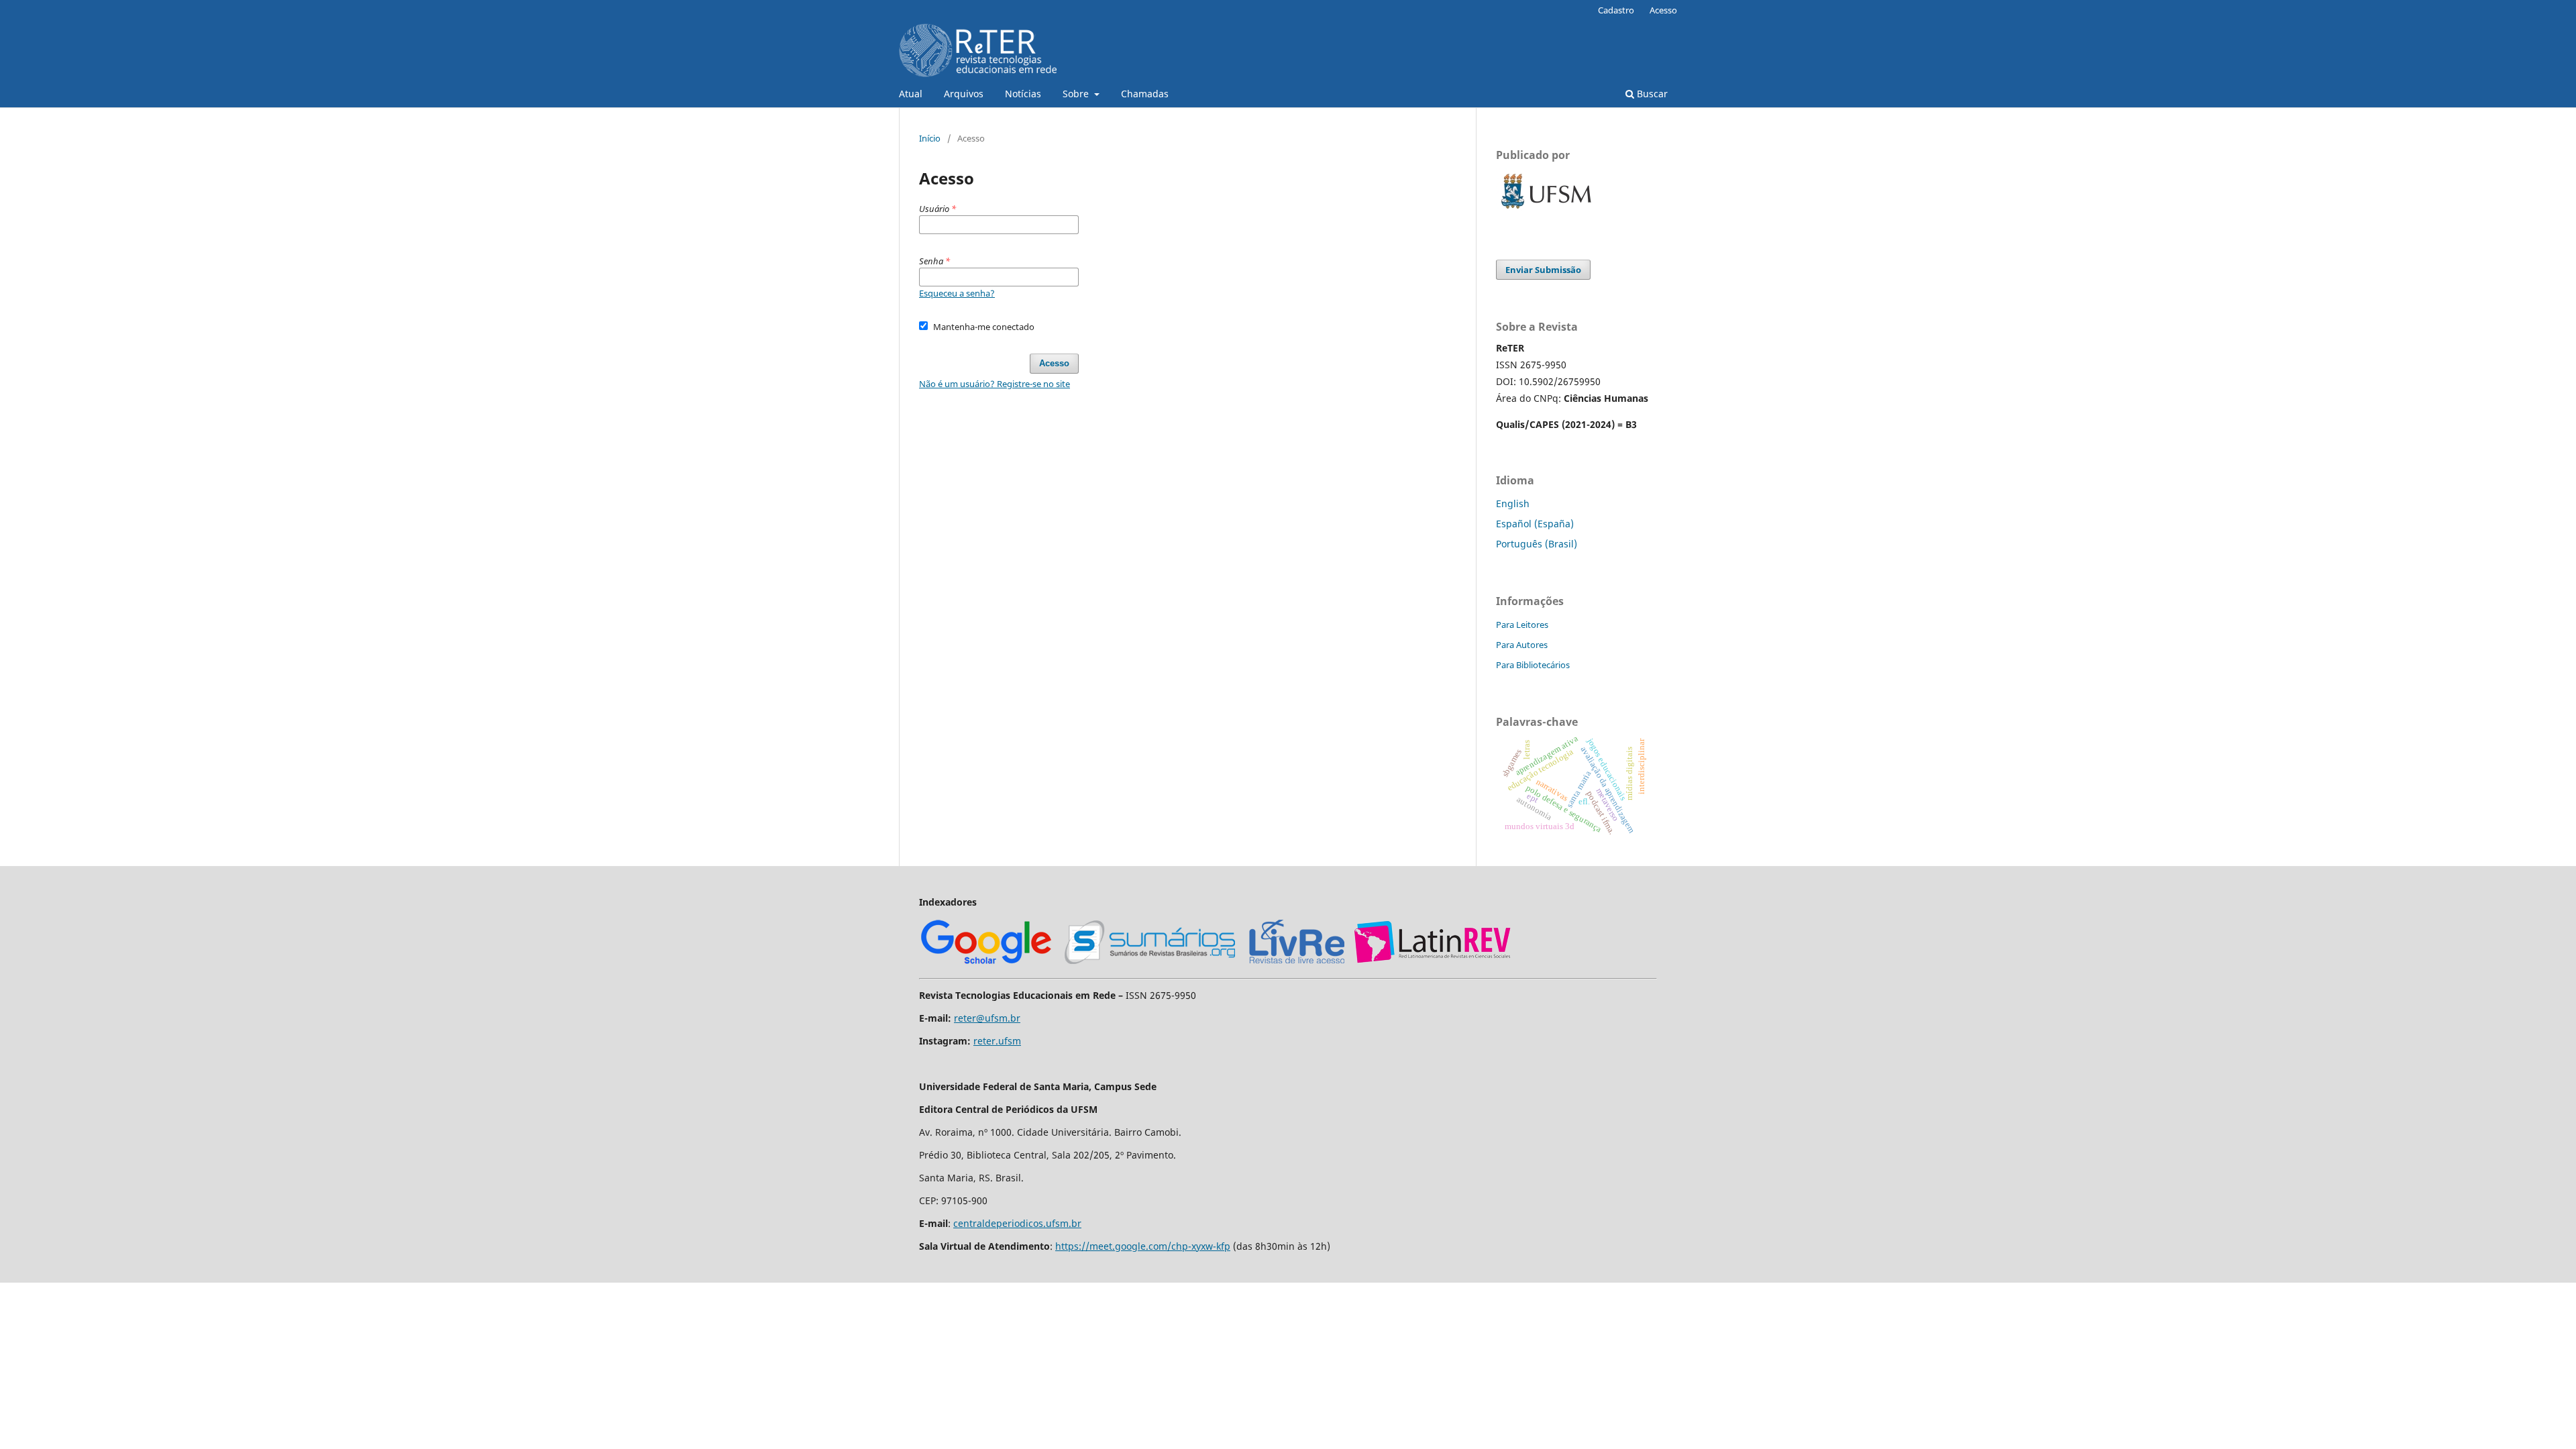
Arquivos (964, 94)
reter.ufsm (997, 1041)
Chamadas (1145, 94)
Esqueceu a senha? (957, 293)
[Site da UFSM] (1546, 210)
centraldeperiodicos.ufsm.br (1017, 1223)
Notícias (1023, 94)
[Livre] (1297, 962)
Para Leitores (1522, 625)
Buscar (1651, 94)
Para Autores (1522, 645)
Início (930, 138)
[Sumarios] (1150, 962)
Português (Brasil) (1537, 544)
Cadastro (1616, 10)
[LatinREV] (1433, 962)
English (1513, 503)
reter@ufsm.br (987, 1018)
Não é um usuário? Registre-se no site (995, 384)
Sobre (1077, 94)
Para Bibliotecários (1533, 665)
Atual (911, 94)
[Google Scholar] (986, 962)
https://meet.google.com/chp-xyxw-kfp (1143, 1246)
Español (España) (1535, 524)
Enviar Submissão (1543, 270)
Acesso (1663, 10)
